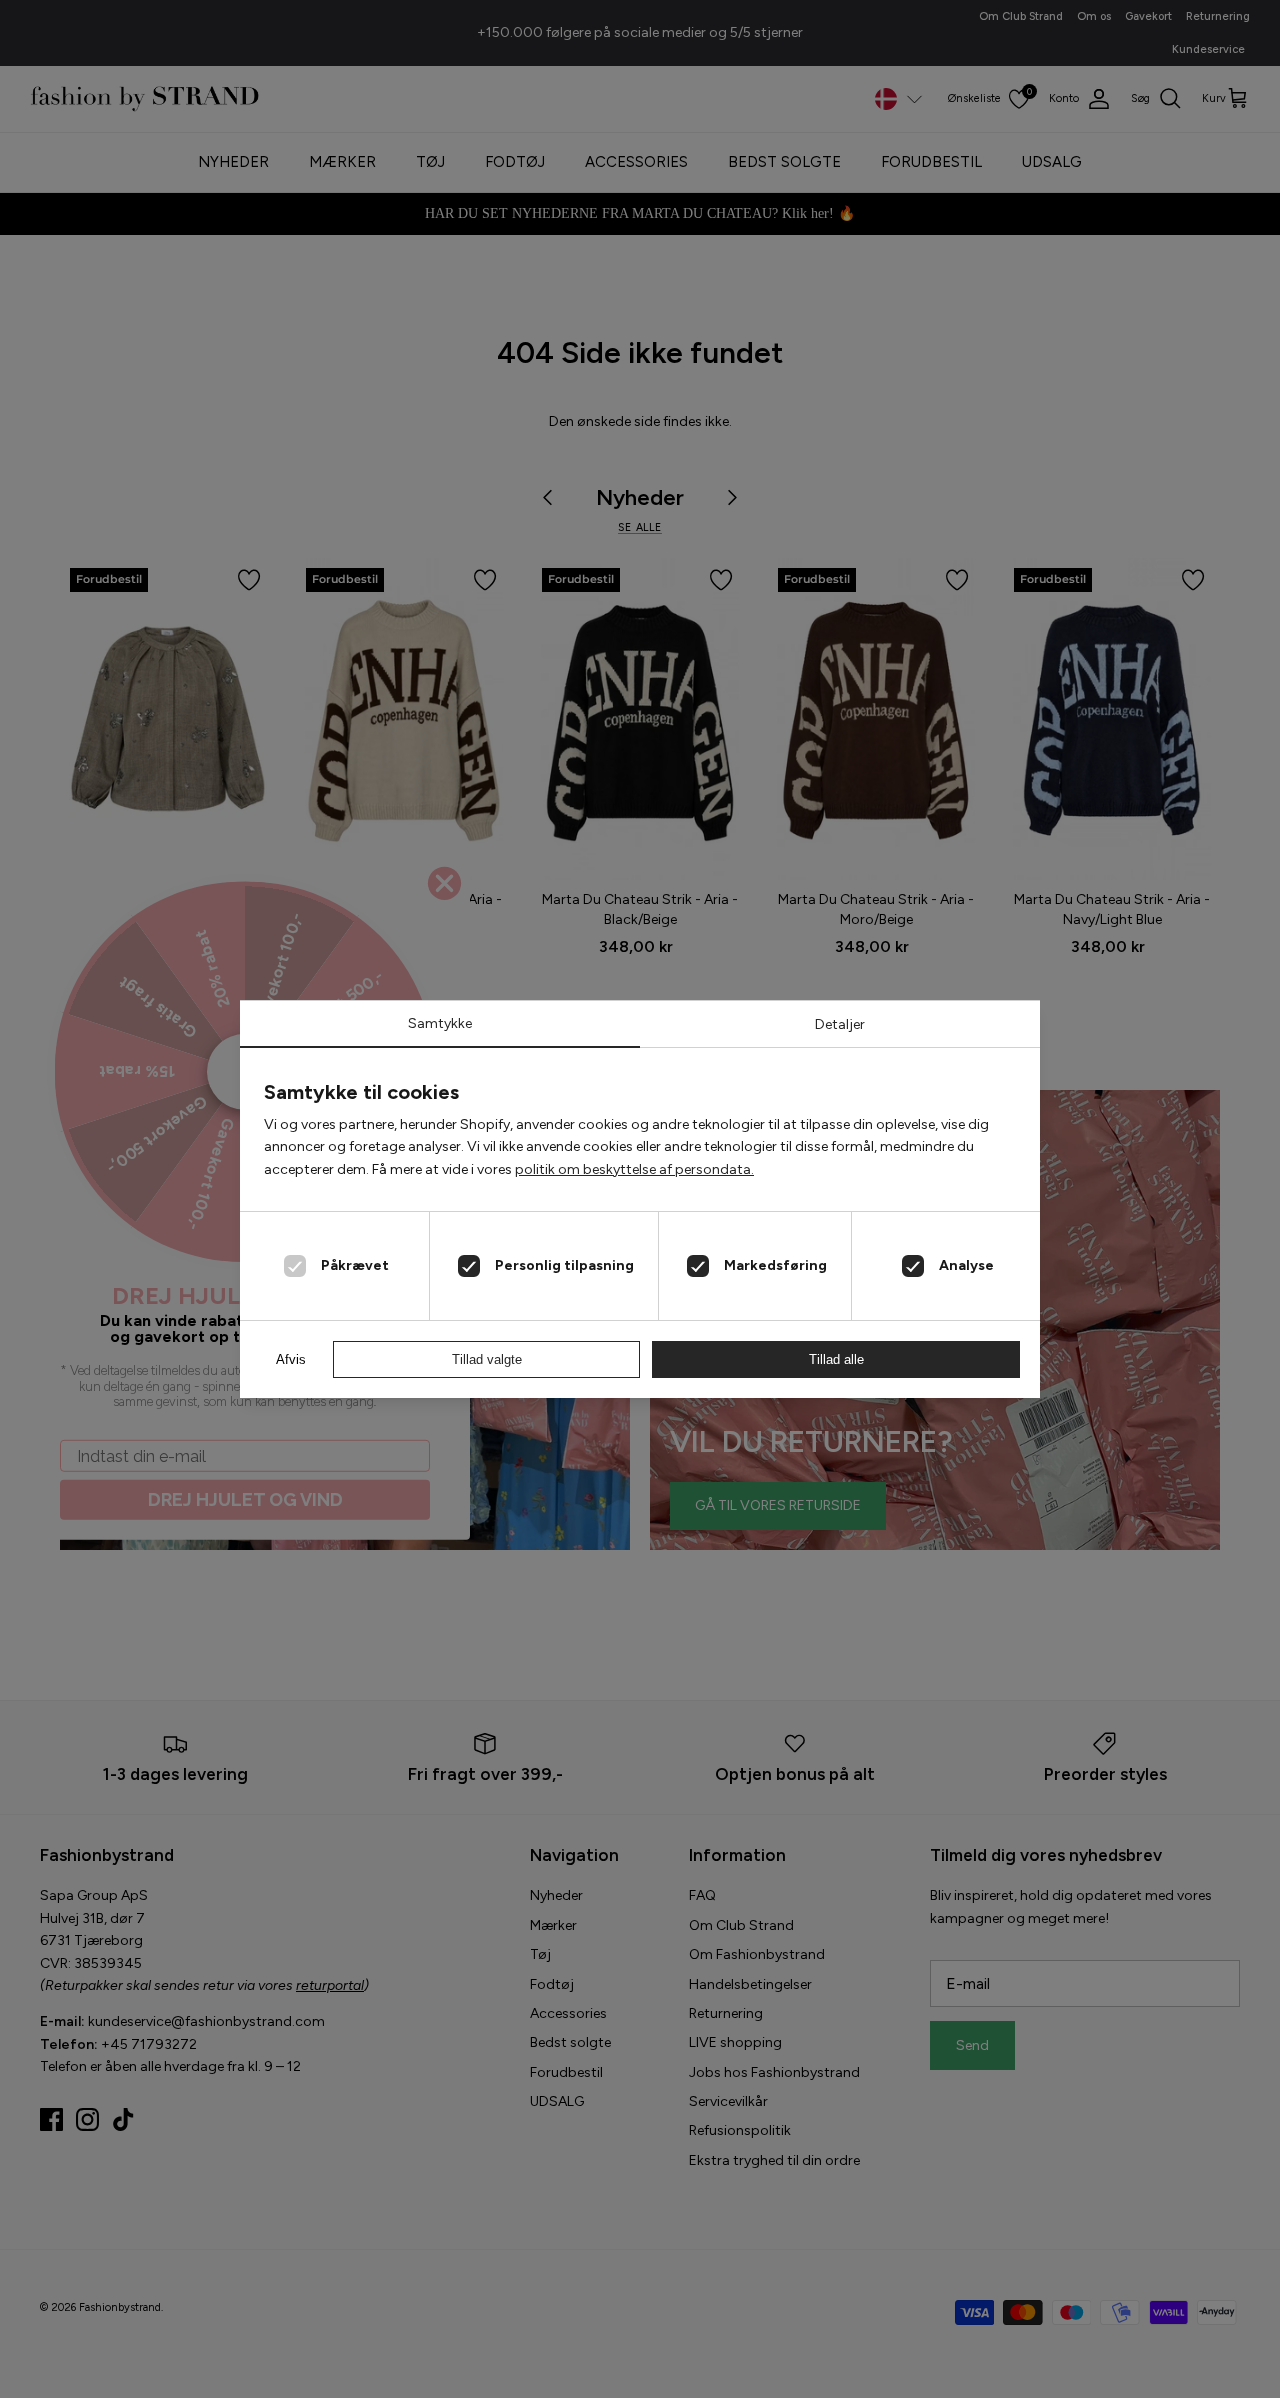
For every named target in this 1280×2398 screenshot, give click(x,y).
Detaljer (840, 1024)
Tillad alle (836, 1359)
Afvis (291, 1359)
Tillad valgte (487, 1359)
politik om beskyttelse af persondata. (634, 1169)
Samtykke (440, 1023)
